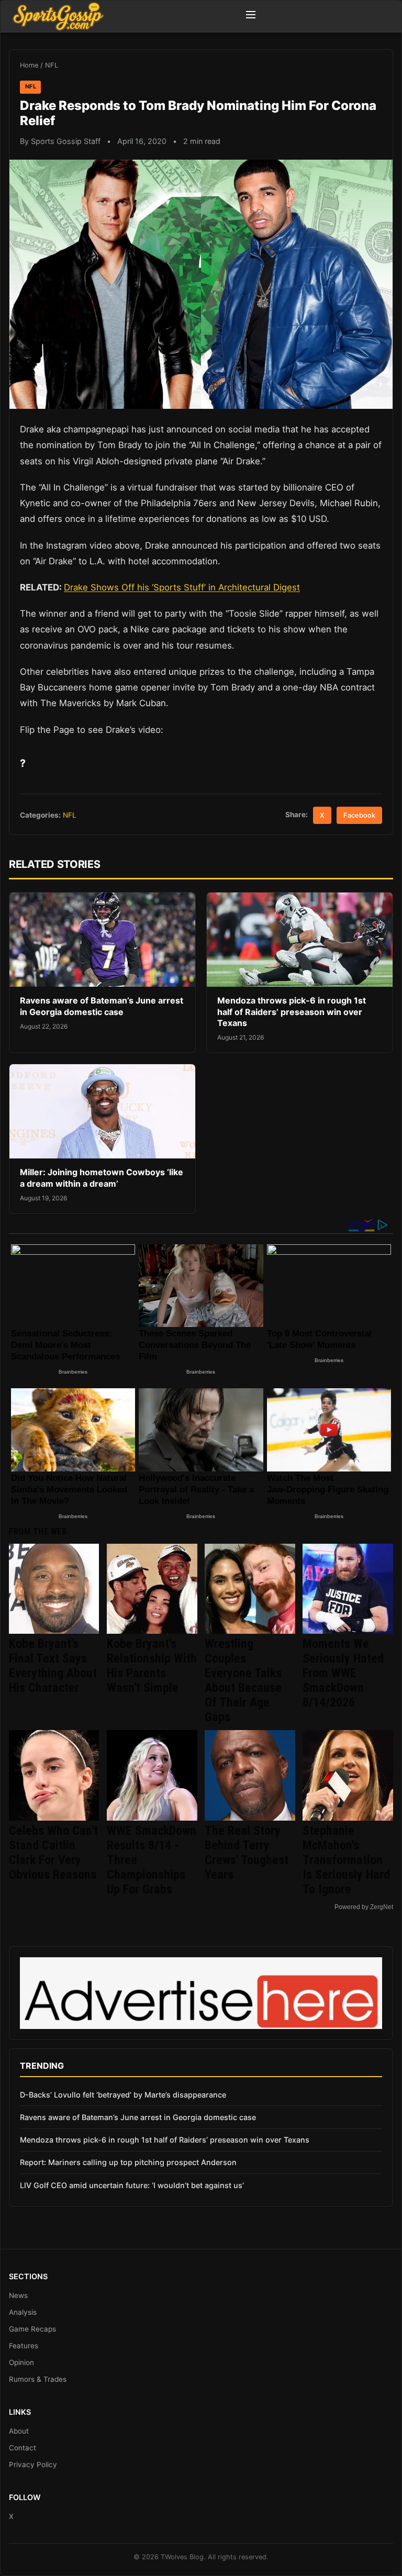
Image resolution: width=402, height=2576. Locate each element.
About (19, 2431)
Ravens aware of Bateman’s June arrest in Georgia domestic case (102, 1006)
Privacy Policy (33, 2465)
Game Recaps (32, 2329)
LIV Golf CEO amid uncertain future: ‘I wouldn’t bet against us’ (132, 2185)
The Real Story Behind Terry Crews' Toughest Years (247, 1853)
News (18, 2295)
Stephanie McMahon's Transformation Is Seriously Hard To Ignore (346, 1860)
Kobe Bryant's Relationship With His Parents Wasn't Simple (152, 1666)
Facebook (359, 815)
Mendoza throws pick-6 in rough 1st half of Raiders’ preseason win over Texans (292, 1012)
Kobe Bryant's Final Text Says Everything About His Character (53, 1666)
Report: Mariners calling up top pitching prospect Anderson (128, 2162)
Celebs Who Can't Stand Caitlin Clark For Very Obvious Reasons (53, 1853)
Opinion (21, 2362)
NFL (52, 65)
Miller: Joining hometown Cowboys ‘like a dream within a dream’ (102, 1178)
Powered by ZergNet (364, 1907)
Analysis (23, 2312)
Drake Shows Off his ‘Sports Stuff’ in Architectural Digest (182, 587)
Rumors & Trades (38, 2379)
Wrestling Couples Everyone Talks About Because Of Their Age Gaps (243, 1680)
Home (29, 65)
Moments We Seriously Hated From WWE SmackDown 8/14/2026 (343, 1673)
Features (24, 2346)
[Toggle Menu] (251, 16)
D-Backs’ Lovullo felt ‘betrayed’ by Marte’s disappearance (123, 2095)
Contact (23, 2448)
